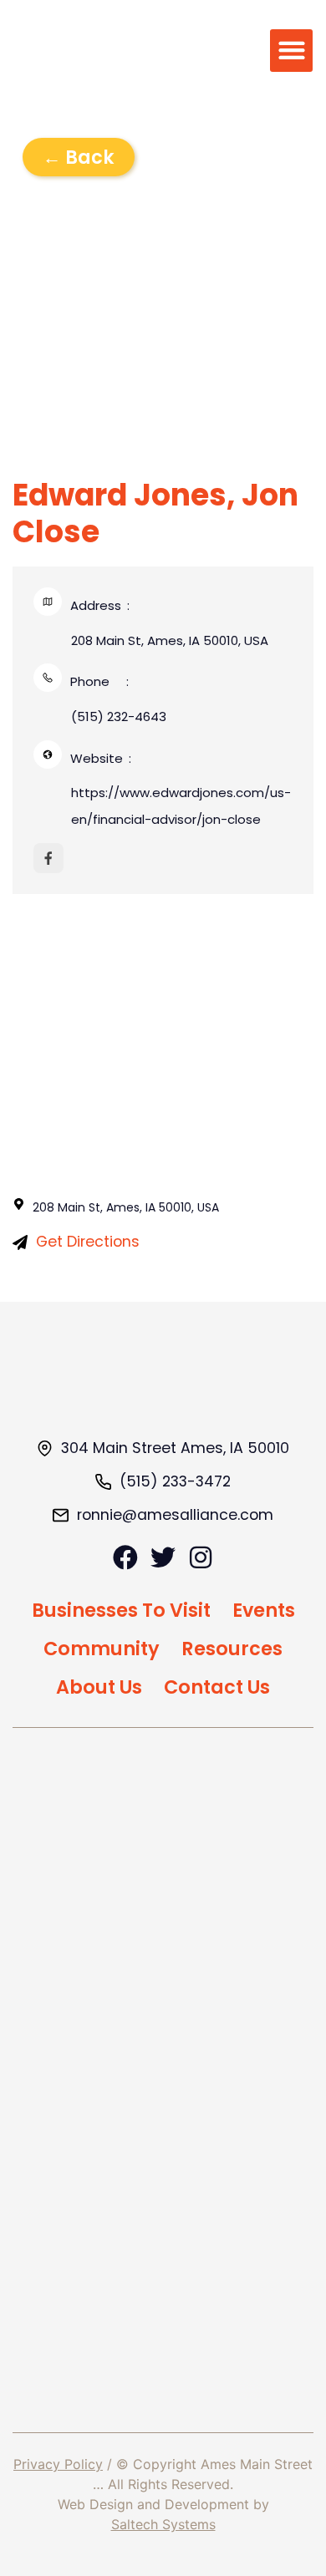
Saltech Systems (163, 2524)
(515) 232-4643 (119, 716)
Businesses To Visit (121, 1610)
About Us (99, 1687)
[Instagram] (201, 1557)
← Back (79, 157)
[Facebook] (125, 1557)
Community (102, 1649)
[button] (291, 51)
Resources (232, 1649)
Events (264, 1610)
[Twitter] (163, 1557)
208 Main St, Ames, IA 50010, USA (170, 640)
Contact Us (217, 1687)
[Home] (163, 1385)
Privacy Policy (58, 2464)
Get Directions (88, 1242)
